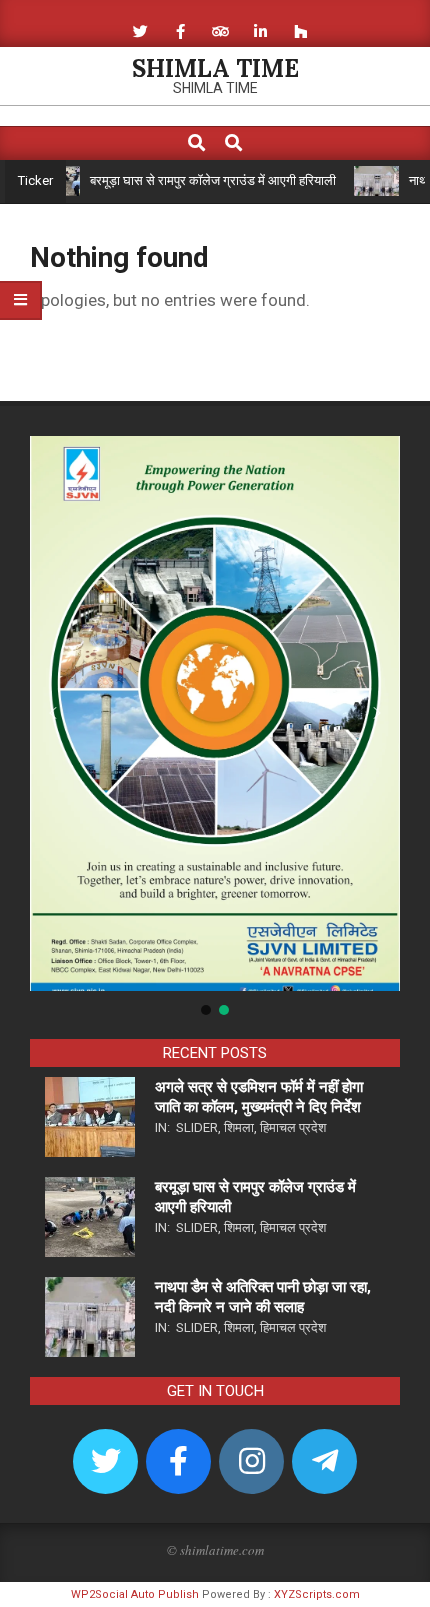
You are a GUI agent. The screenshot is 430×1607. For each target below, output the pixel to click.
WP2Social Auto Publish (135, 1594)
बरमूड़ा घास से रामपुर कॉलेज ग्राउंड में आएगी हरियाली (196, 180)
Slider (197, 1127)
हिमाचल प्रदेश (293, 1127)
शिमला (239, 1127)
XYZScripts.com (317, 1594)
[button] (53, 713)
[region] (215, 727)
